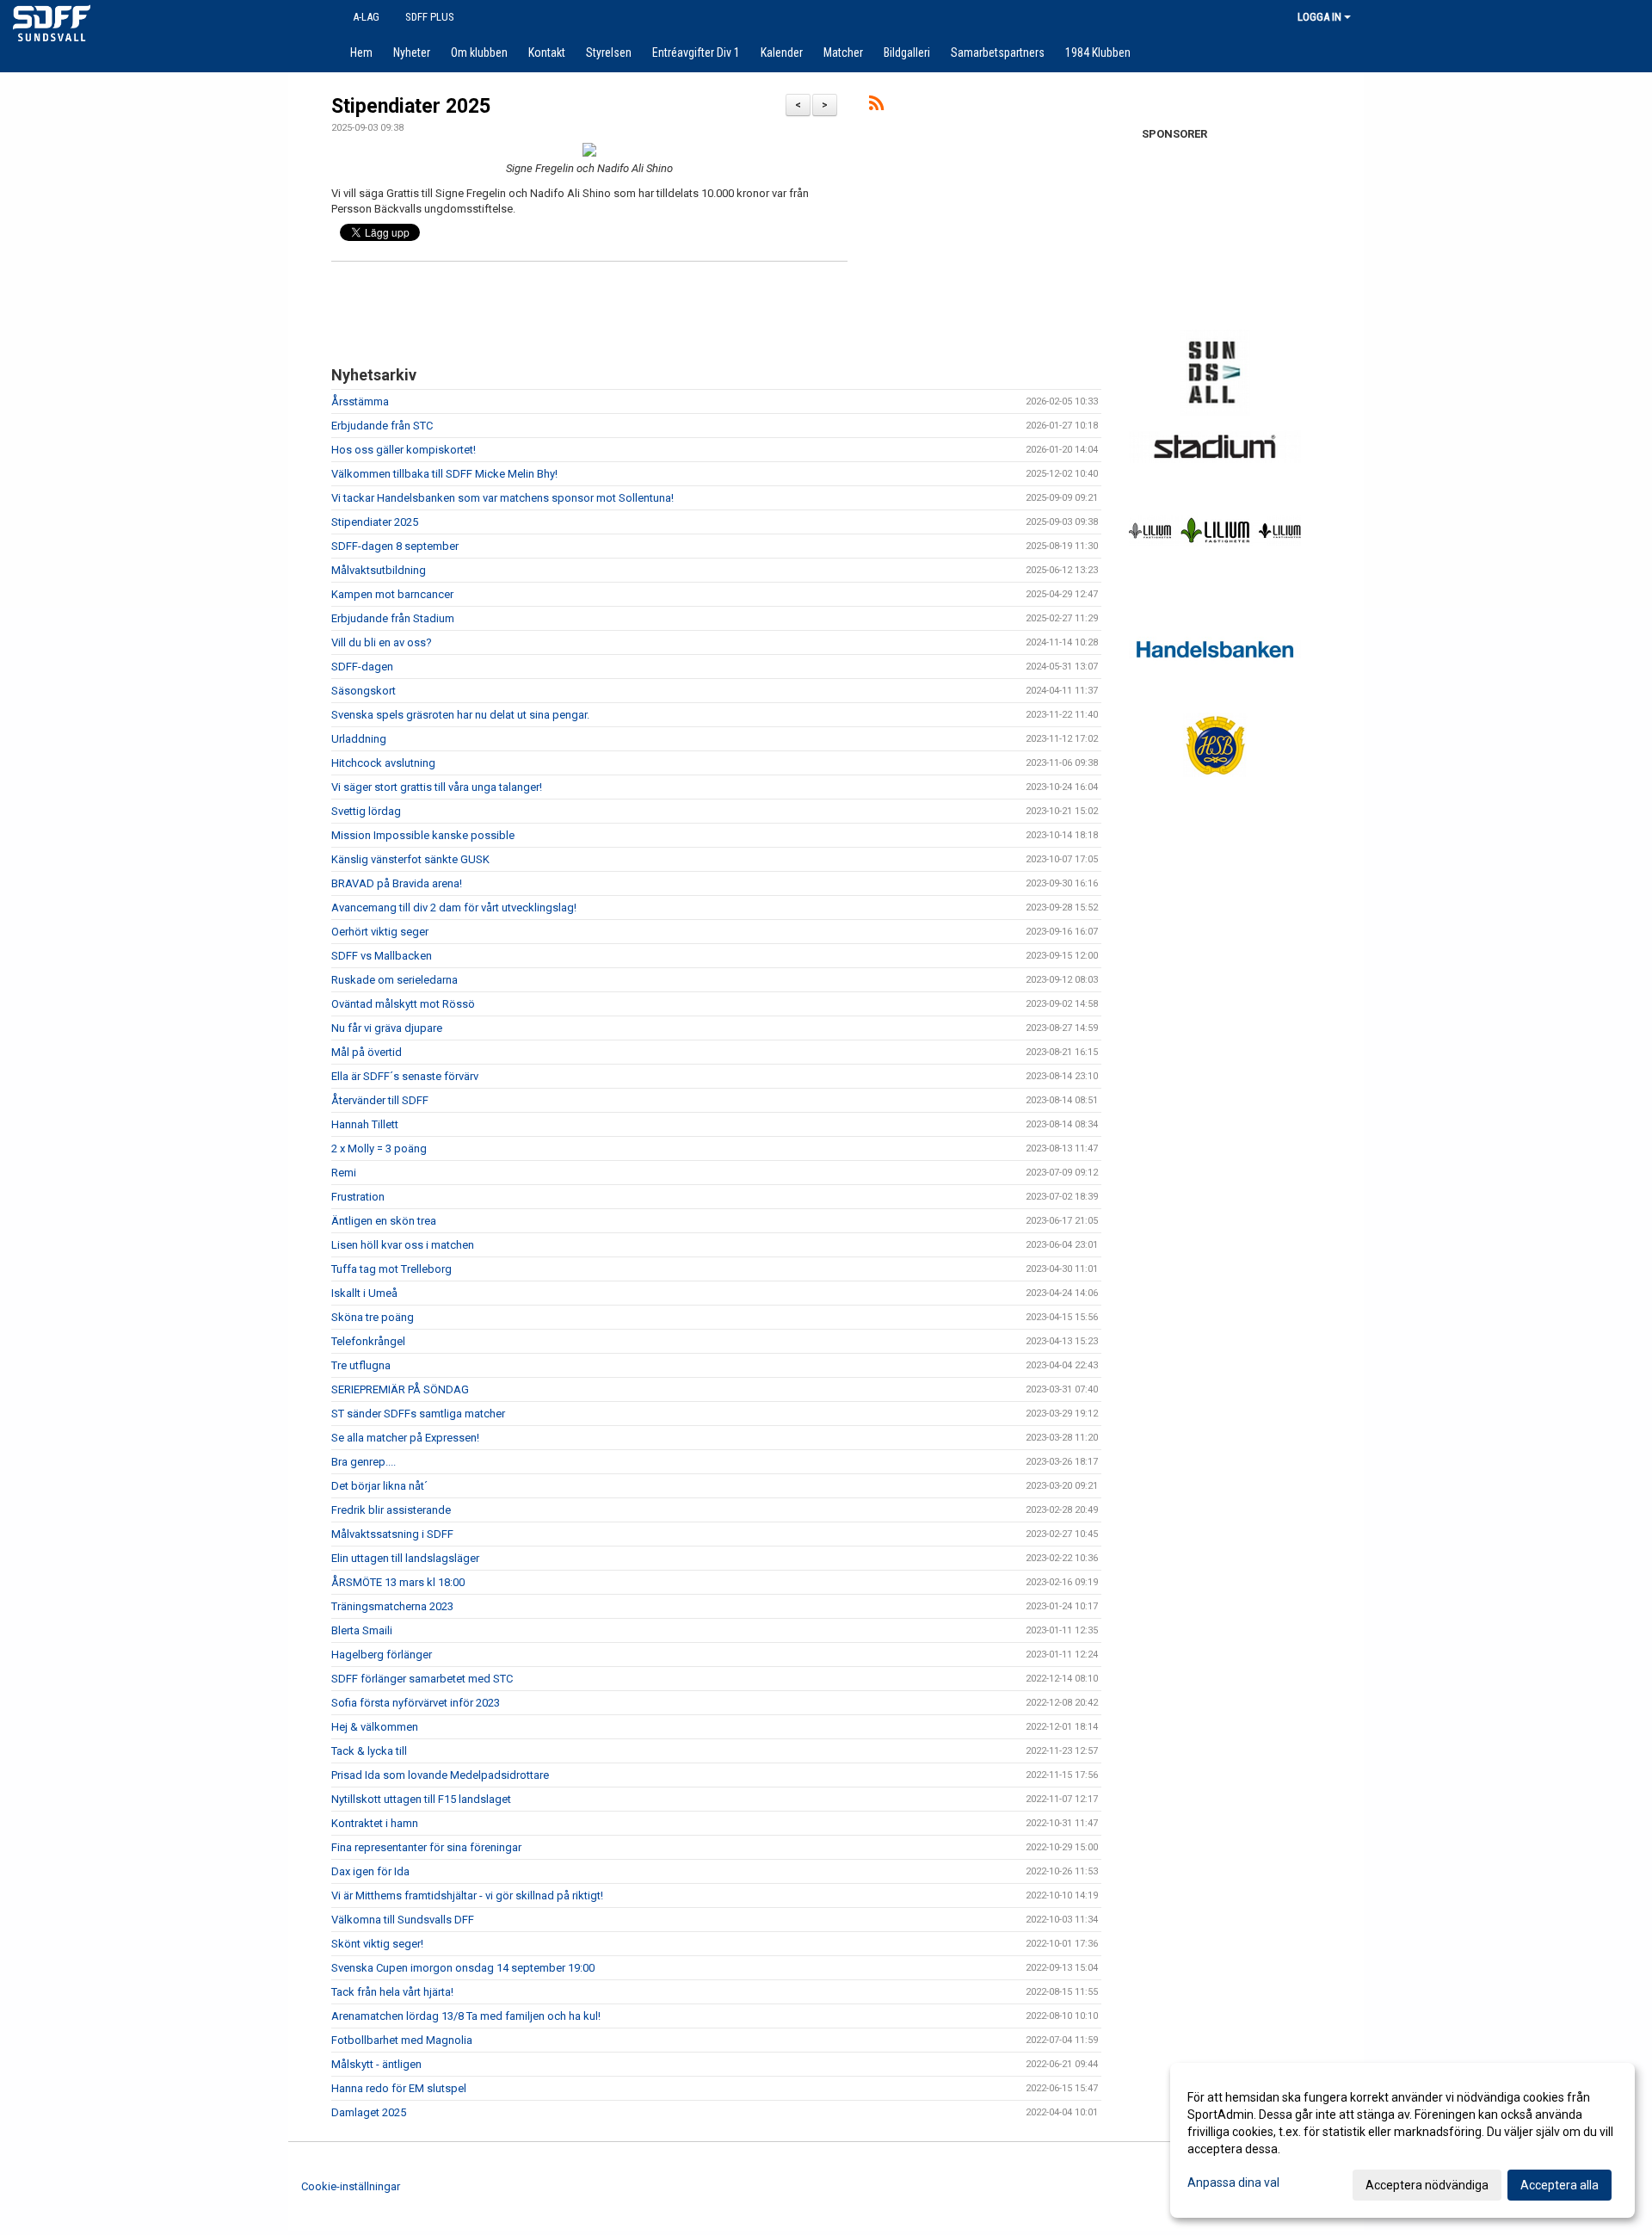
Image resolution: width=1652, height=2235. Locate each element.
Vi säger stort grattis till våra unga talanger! (437, 787)
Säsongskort (364, 691)
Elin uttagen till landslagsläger (405, 1558)
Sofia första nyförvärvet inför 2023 (416, 1703)
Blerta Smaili (362, 1630)
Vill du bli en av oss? (382, 642)
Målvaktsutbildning (379, 570)
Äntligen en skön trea (384, 1221)
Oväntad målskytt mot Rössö (403, 1004)
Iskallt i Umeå (364, 1293)
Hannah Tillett (365, 1124)
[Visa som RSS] (876, 106)
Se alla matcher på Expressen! (405, 1438)
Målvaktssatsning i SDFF (392, 1534)
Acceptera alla (1560, 2185)
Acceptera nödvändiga (1427, 2185)
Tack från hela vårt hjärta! (392, 1992)
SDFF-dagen (362, 667)
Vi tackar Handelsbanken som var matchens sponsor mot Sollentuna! (502, 498)
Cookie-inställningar (351, 2186)
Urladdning (359, 739)
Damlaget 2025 (369, 2112)
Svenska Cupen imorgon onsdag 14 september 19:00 (463, 1968)
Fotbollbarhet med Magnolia (402, 2040)
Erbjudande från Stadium (393, 618)
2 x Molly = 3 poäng (379, 1148)
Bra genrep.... (364, 1462)
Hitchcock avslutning (383, 763)
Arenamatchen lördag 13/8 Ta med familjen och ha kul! (466, 2016)
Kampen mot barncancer (392, 594)
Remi (344, 1173)
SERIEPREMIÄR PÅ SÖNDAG (400, 1389)
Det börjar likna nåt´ (379, 1486)
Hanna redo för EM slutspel (399, 2088)
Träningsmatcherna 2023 (392, 1606)
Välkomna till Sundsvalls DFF (403, 1920)
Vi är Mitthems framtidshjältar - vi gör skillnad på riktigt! (467, 1895)
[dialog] (1402, 2140)
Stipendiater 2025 (411, 106)
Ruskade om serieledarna (395, 980)
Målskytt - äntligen (376, 2064)
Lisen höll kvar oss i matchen (403, 1245)
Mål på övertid (367, 1052)
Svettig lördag (366, 811)
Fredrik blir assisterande (391, 1510)
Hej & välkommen (375, 1727)
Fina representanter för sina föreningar (426, 1847)
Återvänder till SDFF (380, 1100)
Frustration (358, 1197)
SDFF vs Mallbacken (382, 956)
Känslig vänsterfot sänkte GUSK (410, 859)
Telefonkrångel (368, 1341)
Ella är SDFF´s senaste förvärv (405, 1076)
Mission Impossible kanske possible (423, 835)
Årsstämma (360, 401)
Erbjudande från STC (382, 426)
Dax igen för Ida (370, 1871)
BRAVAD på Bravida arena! (397, 883)
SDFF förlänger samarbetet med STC (422, 1679)
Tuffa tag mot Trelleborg (391, 1269)
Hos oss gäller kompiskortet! (404, 450)
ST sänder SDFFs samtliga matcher (418, 1414)
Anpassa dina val (1233, 2183)
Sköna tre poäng (373, 1317)
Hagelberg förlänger (382, 1655)
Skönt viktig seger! (377, 1944)
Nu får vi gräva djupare (387, 1028)
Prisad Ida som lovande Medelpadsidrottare (440, 1775)
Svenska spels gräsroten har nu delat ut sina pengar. (460, 715)
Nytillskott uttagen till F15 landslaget (421, 1799)
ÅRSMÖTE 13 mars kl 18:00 (398, 1582)
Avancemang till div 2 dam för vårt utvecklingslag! (454, 908)
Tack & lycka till (369, 1751)
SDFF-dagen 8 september (395, 546)
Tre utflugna (361, 1365)
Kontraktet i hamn (375, 1823)
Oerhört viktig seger (380, 932)
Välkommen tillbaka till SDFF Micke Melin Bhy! (444, 474)
